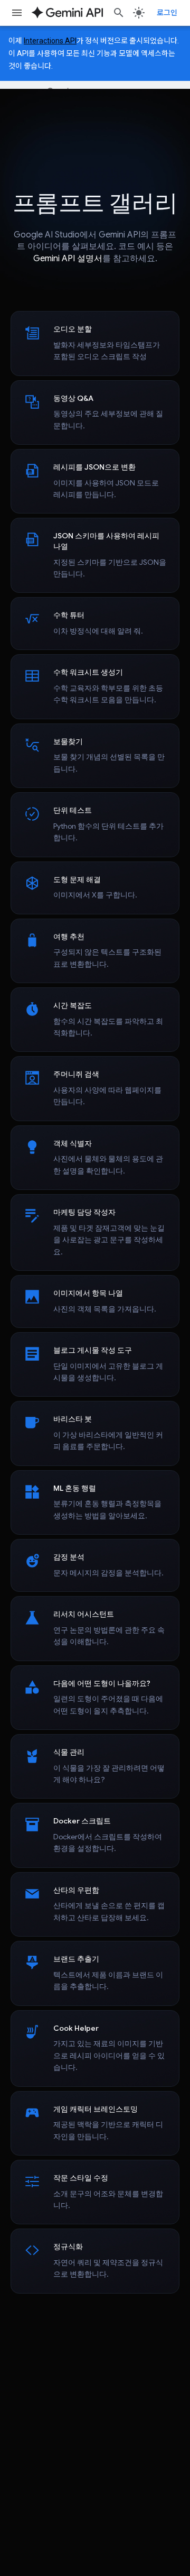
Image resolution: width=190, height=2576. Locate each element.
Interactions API (50, 41)
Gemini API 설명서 (68, 259)
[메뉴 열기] (17, 13)
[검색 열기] (119, 13)
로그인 (167, 13)
